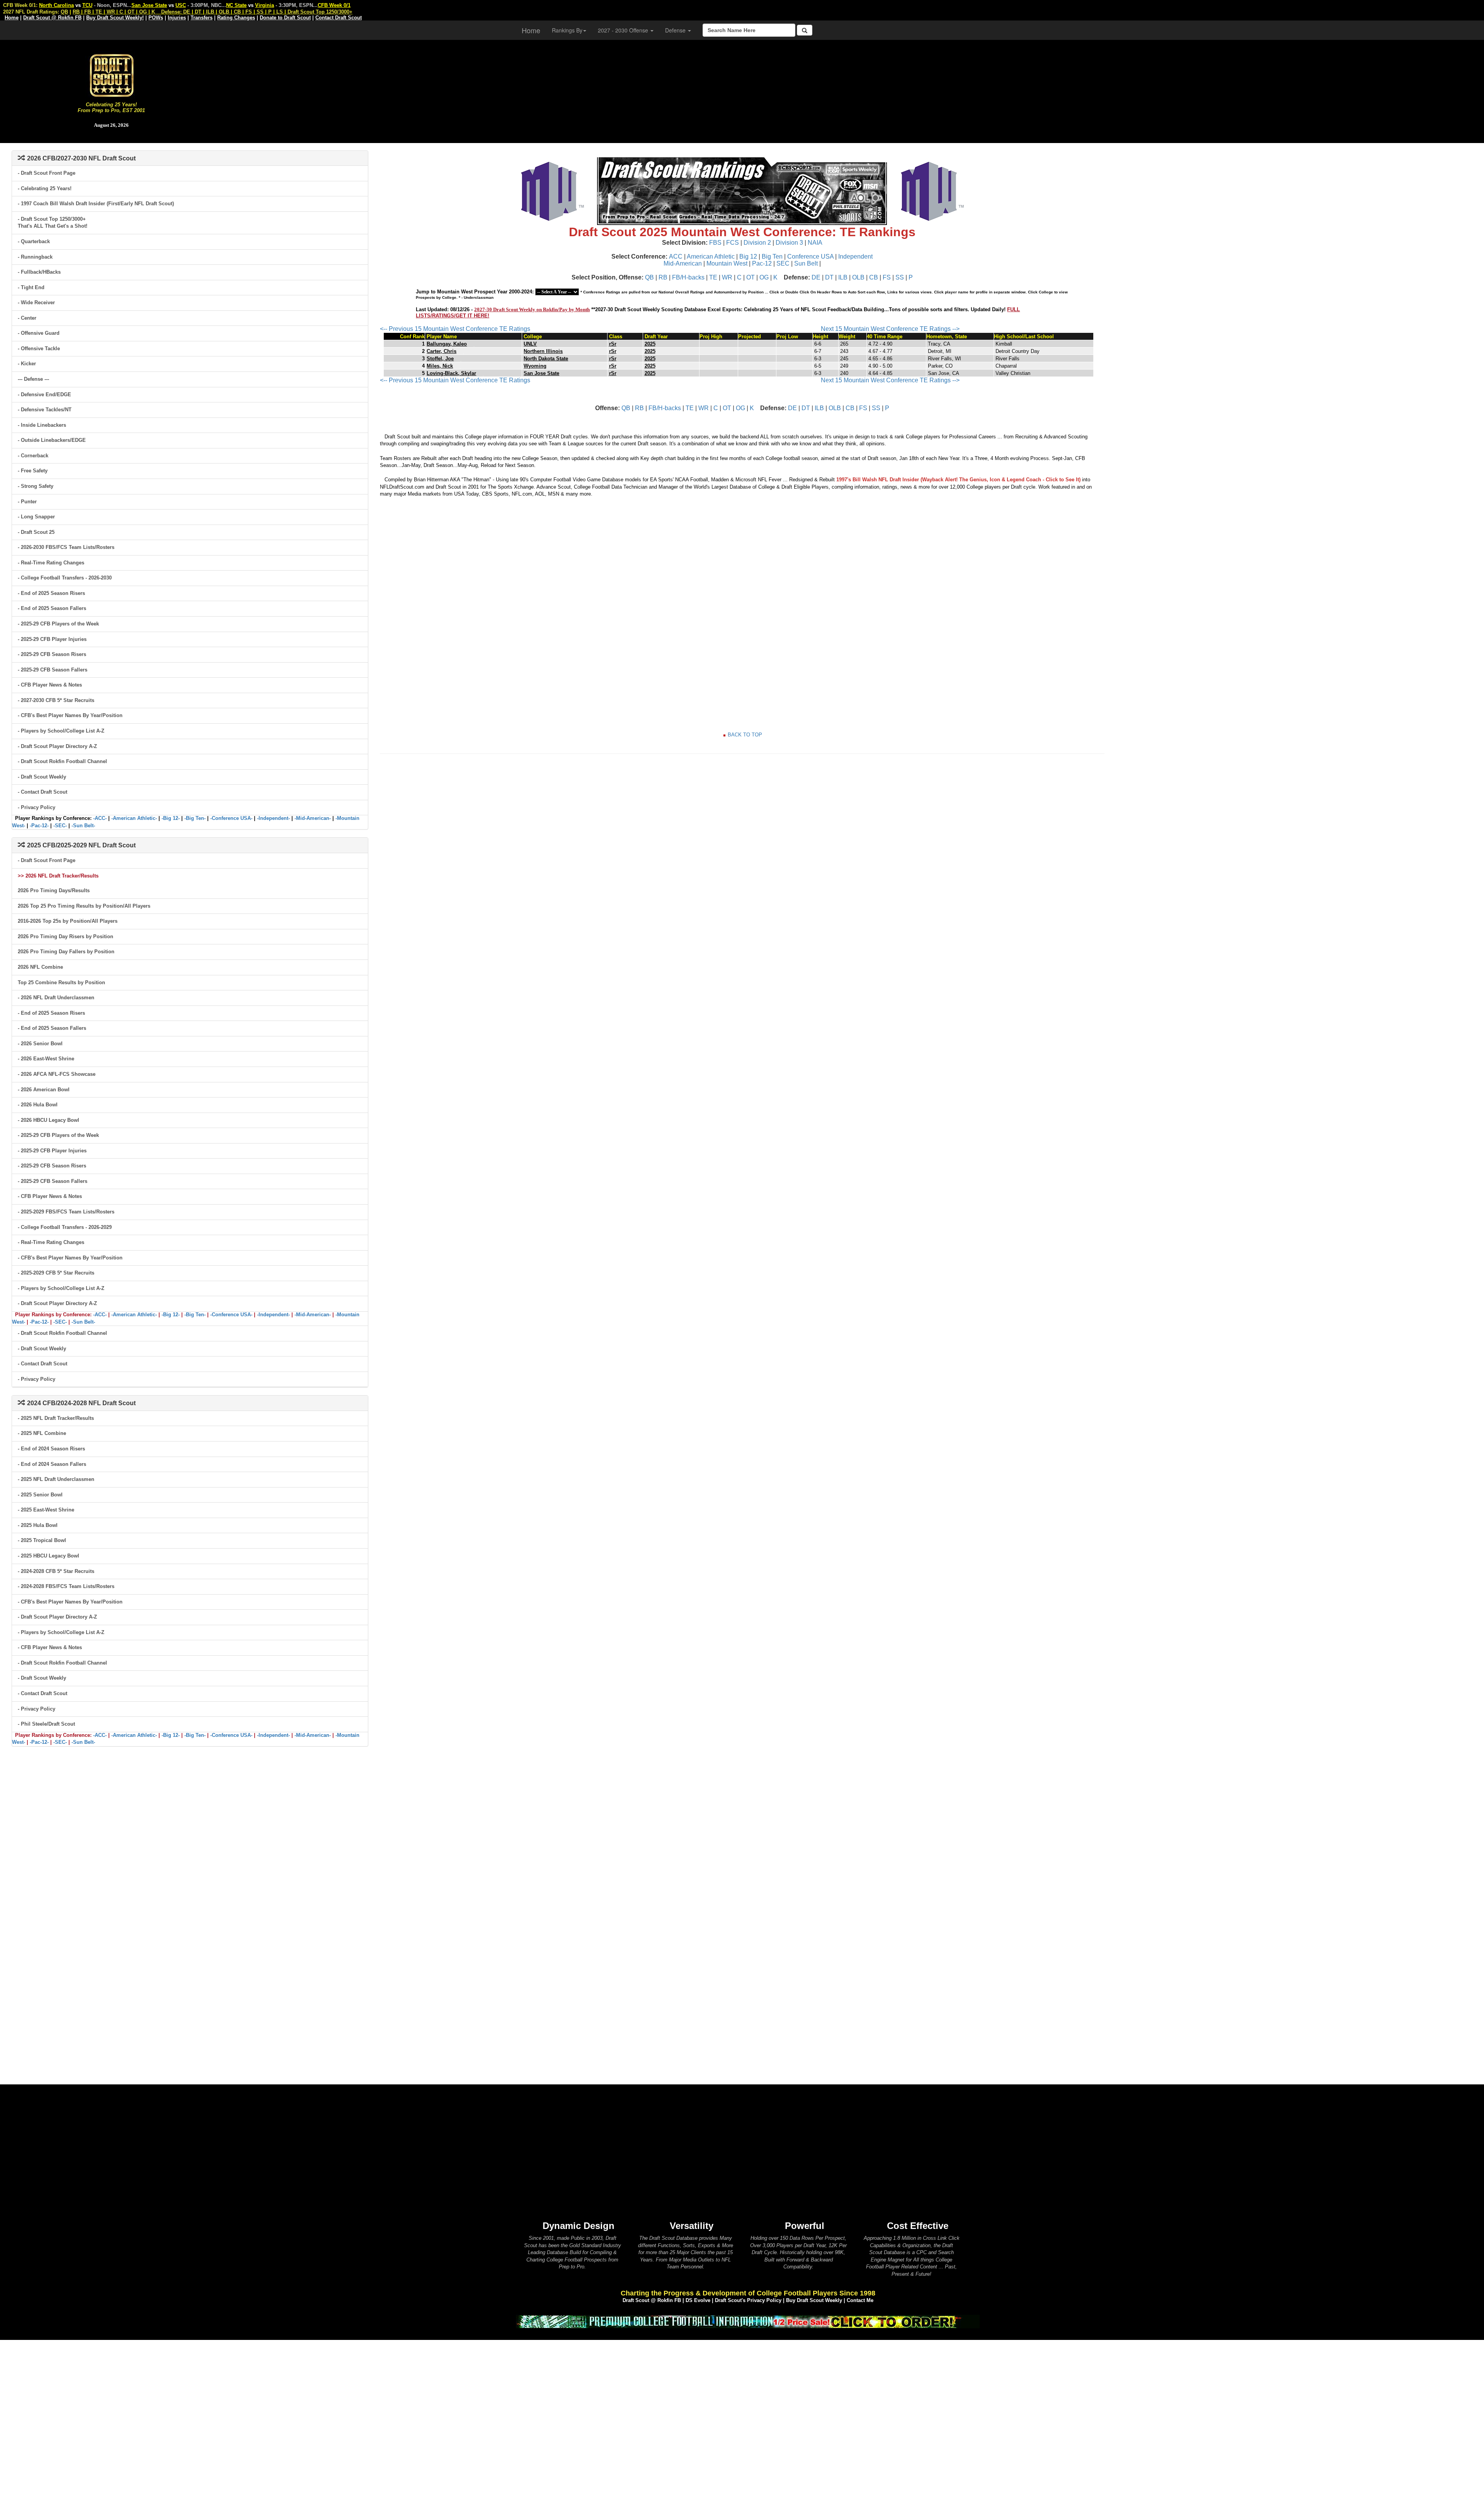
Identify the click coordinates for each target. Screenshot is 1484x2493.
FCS (733, 243)
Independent (855, 256)
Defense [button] (676, 30)
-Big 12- (171, 818)
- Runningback (35, 257)
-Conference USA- (231, 818)
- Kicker (27, 364)
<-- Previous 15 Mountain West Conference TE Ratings (455, 329)
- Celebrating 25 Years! (45, 188)
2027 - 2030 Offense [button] (624, 30)
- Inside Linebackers (42, 425)
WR (727, 277)
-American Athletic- (134, 818)
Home (531, 30)
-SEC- (60, 826)
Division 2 (757, 243)
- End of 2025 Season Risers (51, 593)
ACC (676, 256)
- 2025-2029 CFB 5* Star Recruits (56, 1273)
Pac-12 (762, 263)
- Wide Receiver (36, 302)
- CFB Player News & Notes (50, 685)
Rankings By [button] (567, 30)
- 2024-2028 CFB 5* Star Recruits (56, 1571)
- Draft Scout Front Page (47, 173)
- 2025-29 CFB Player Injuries (52, 639)
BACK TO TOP (745, 735)
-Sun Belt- (83, 826)
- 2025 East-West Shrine (46, 1510)
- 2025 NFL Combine (42, 1433)
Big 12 (748, 256)
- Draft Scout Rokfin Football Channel (62, 761)
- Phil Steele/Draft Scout (46, 1724)
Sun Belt (806, 263)
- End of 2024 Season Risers (51, 1449)
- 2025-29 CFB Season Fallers (53, 670)
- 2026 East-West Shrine (46, 1059)
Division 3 (789, 243)
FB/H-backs (688, 277)
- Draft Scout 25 (36, 532)
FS (887, 277)
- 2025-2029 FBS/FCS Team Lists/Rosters (66, 1212)
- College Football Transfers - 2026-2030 (65, 578)
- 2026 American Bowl (44, 1090)
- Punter (27, 502)
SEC (783, 263)
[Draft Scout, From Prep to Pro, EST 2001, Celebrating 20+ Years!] (111, 75)
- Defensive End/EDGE (44, 394)
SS (900, 277)
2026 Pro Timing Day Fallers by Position (66, 952)
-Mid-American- (313, 818)
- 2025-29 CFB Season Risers (52, 654)
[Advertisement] (853, 89)
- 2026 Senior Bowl (40, 1044)
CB (874, 277)
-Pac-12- (39, 826)
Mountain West (727, 263)
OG (764, 277)
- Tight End (31, 287)
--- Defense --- (33, 379)
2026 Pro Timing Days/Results (54, 890)
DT (829, 277)
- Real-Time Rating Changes (51, 563)
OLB (858, 277)
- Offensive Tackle (39, 348)
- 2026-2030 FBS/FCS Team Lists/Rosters (66, 547)
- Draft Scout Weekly (42, 777)
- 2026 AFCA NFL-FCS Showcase (57, 1074)
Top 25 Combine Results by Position (61, 982)
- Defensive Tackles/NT (45, 410)
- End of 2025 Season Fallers (52, 608)
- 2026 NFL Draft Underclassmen (56, 998)
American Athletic (711, 256)
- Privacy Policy (37, 807)
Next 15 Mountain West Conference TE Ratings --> (890, 329)
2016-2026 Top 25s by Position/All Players (68, 921)
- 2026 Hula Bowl (38, 1105)
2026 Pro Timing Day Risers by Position (66, 936)
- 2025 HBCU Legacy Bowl (49, 1556)
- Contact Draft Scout (43, 792)
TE (713, 277)
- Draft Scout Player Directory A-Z (57, 746)
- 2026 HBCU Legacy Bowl (49, 1120)
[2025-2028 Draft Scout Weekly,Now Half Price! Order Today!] (748, 2321)
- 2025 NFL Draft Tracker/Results (56, 1418)
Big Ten (772, 256)
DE (816, 277)
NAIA (815, 243)
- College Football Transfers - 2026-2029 (65, 1227)
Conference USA (810, 256)
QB (649, 277)
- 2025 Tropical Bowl (42, 1540)
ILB (843, 277)
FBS (715, 243)
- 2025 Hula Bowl (38, 1525)
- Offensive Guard (39, 333)
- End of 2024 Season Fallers (52, 1464)
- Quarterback (34, 241)
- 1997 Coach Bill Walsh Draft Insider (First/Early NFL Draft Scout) (96, 204)
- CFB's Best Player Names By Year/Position (70, 715)
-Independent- (273, 818)
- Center (27, 318)
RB (663, 277)
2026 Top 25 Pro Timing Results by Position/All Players (84, 906)
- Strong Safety (36, 486)
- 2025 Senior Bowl (40, 1495)
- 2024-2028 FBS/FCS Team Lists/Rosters (66, 1586)
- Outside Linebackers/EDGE (52, 440)
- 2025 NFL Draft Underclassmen (56, 1479)
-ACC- (100, 818)
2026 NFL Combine (40, 967)
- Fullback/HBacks (39, 272)
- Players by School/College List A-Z (61, 731)
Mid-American (683, 263)
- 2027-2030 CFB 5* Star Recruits (56, 700)
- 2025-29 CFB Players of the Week (58, 624)
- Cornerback (33, 456)
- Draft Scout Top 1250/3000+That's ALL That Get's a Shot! (53, 223)
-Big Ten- (195, 818)
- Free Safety (33, 471)
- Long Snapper (36, 517)
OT (751, 277)
